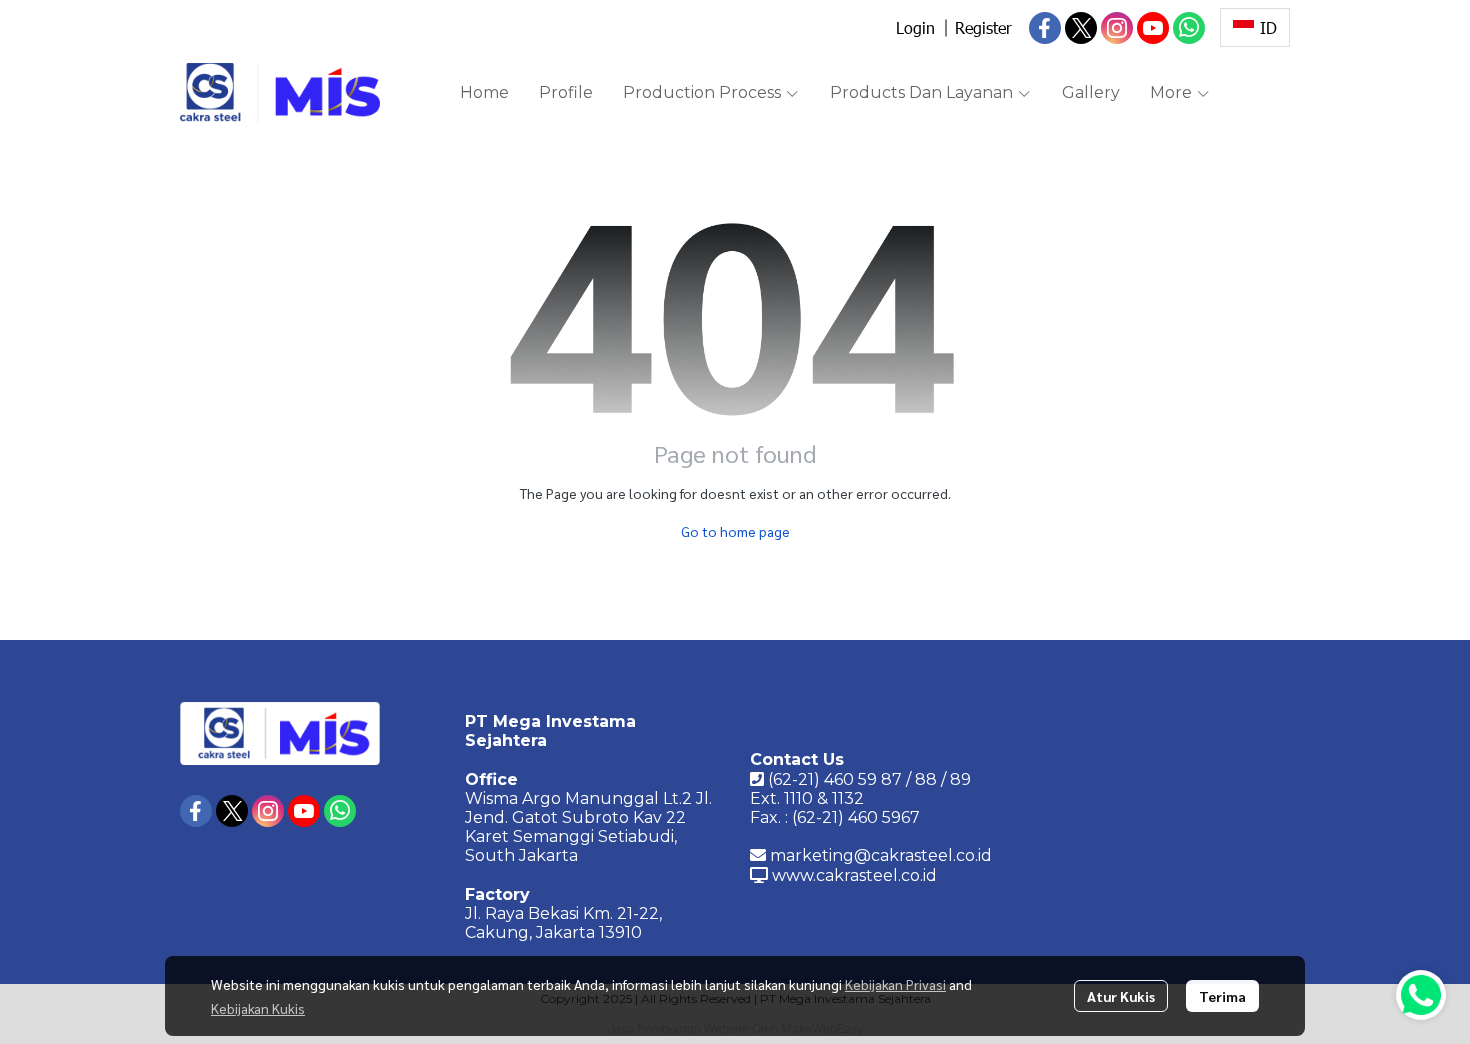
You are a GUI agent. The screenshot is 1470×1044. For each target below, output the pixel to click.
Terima (1222, 996)
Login (915, 27)
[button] (1255, 27)
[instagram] (1117, 28)
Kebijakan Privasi (895, 984)
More (1173, 92)
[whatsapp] (1189, 28)
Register (983, 27)
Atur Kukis (1121, 996)
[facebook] (1045, 28)
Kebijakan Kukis (258, 1008)
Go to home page (735, 531)
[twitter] (1081, 28)
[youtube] (1153, 28)
